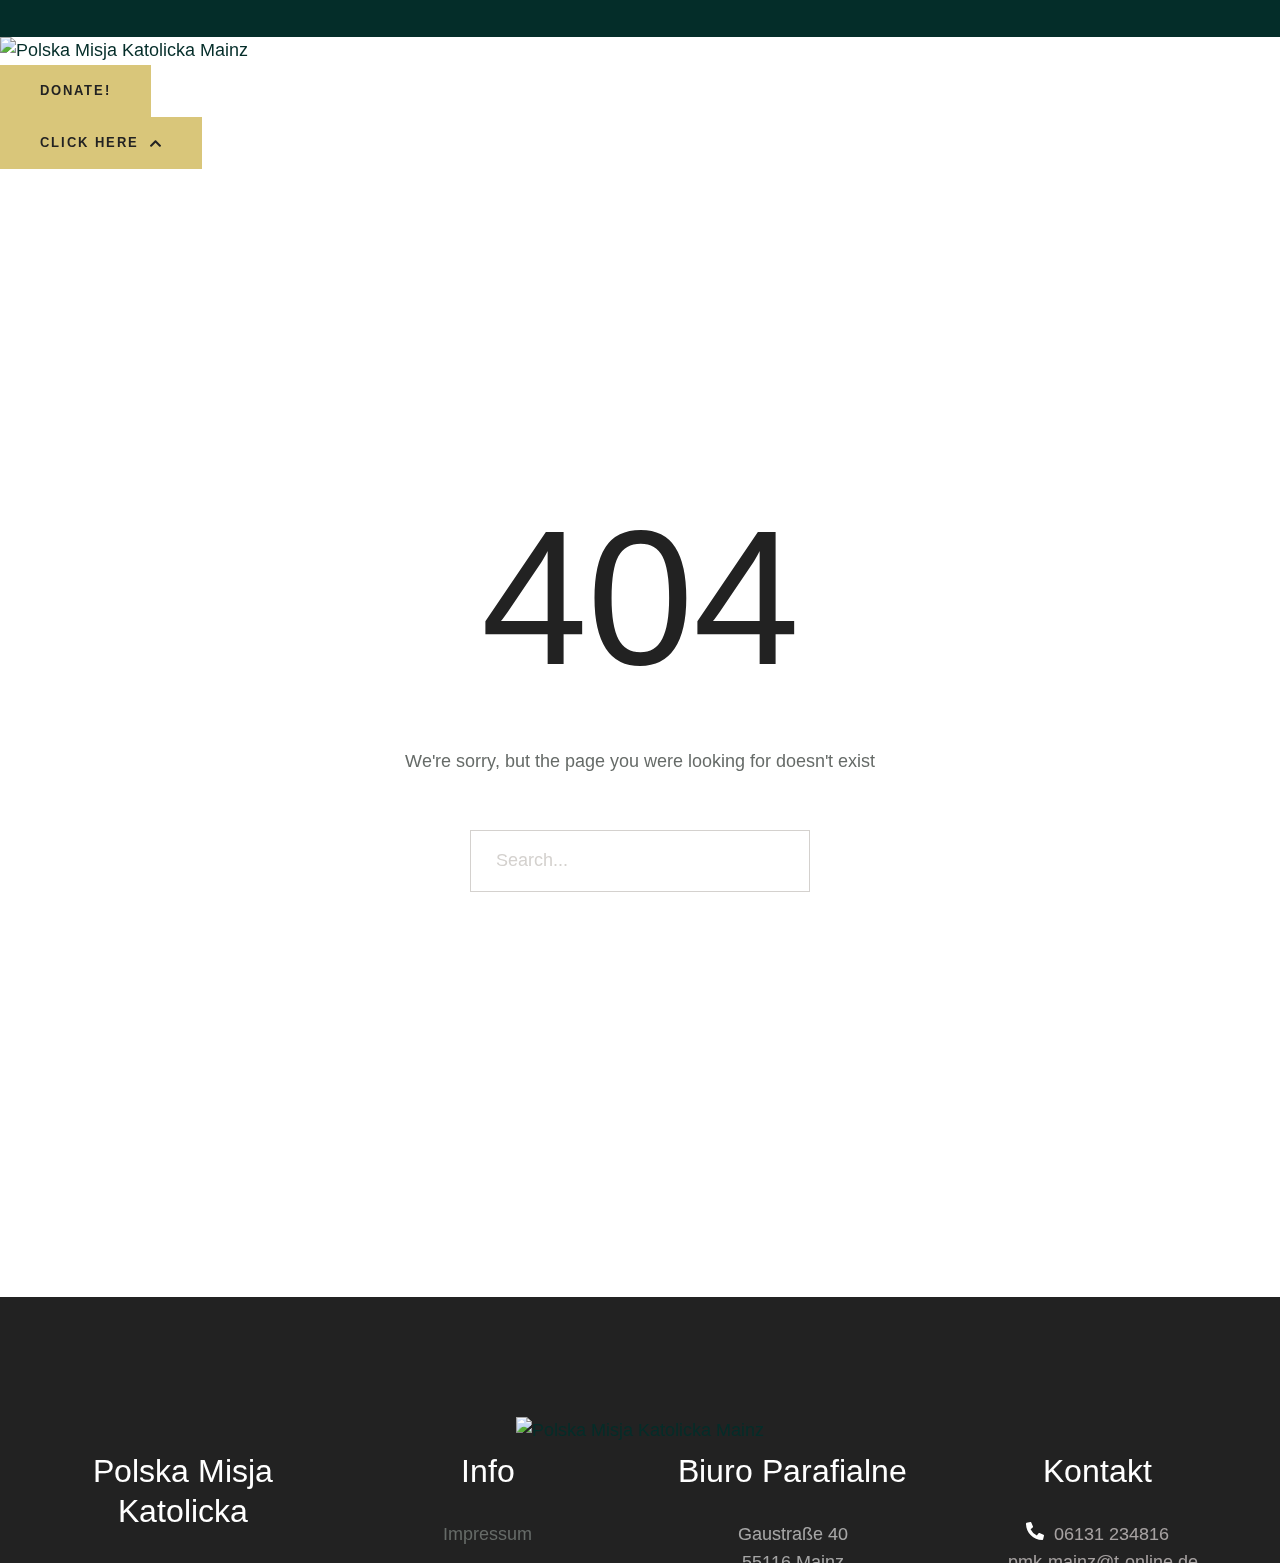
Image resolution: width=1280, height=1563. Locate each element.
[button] (101, 143)
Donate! (75, 90)
